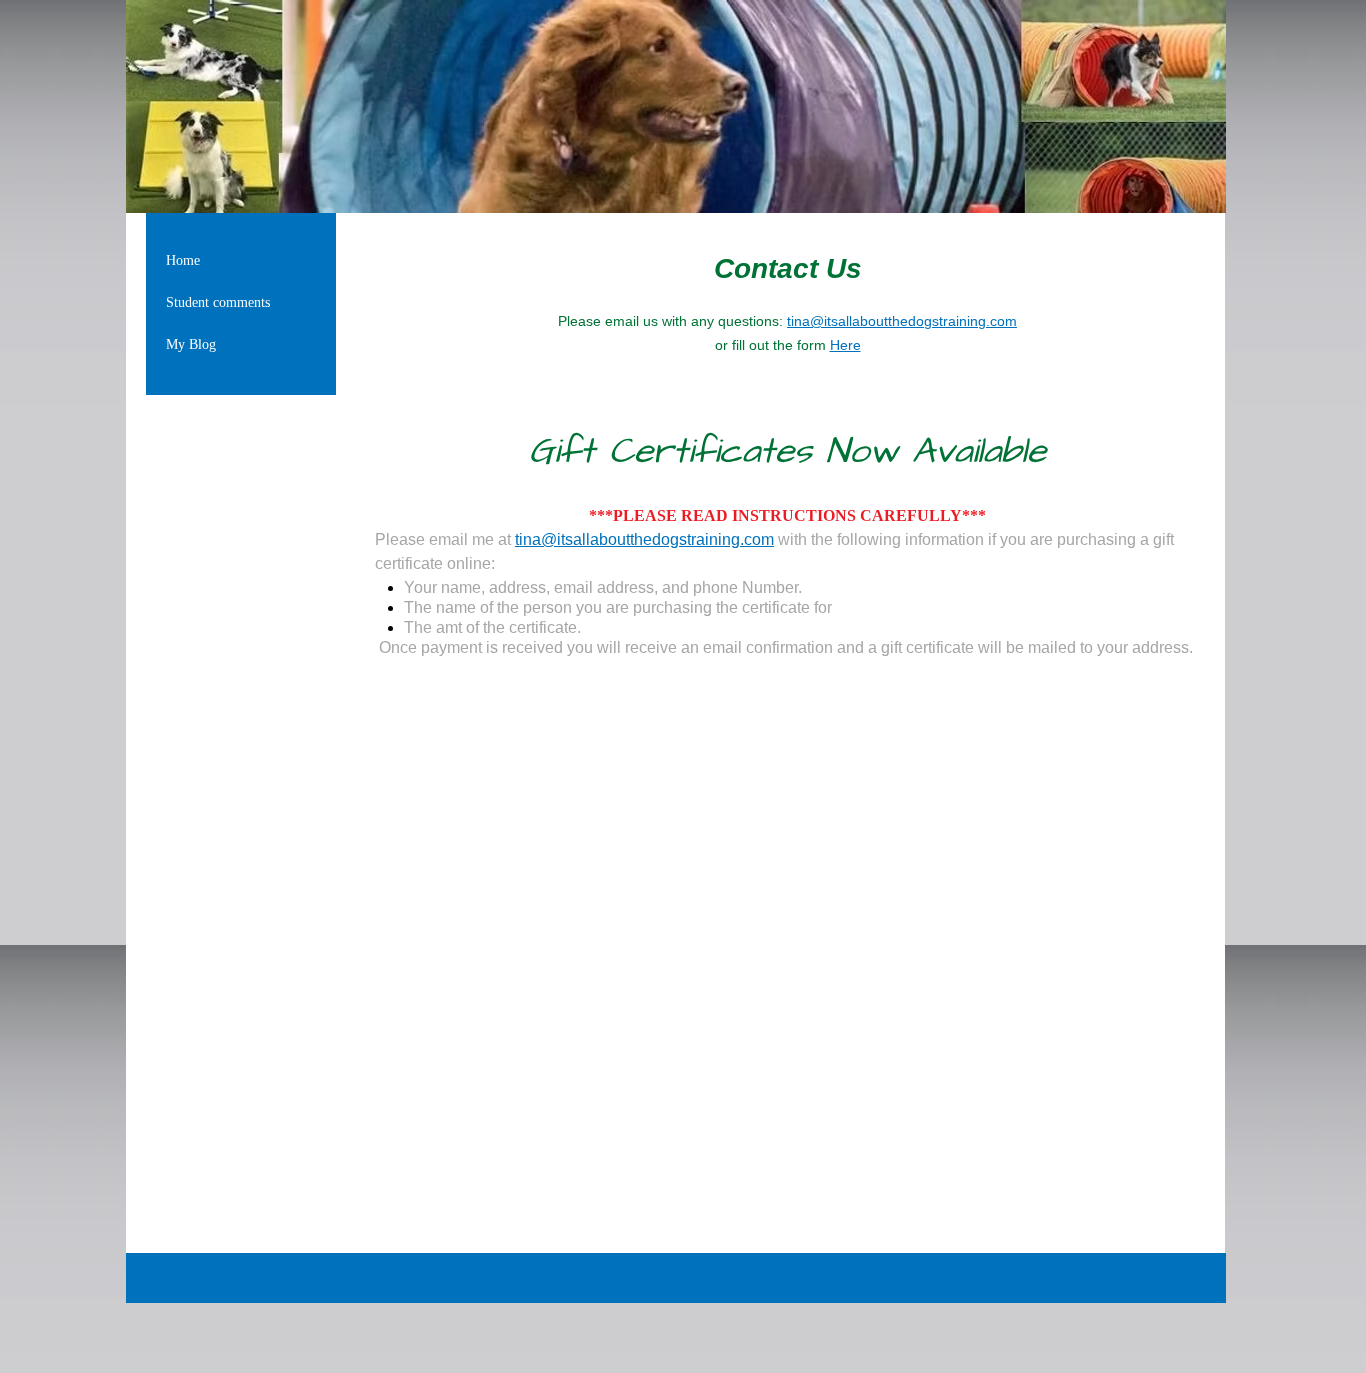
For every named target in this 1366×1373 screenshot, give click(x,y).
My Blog (191, 344)
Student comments (218, 302)
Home (183, 260)
